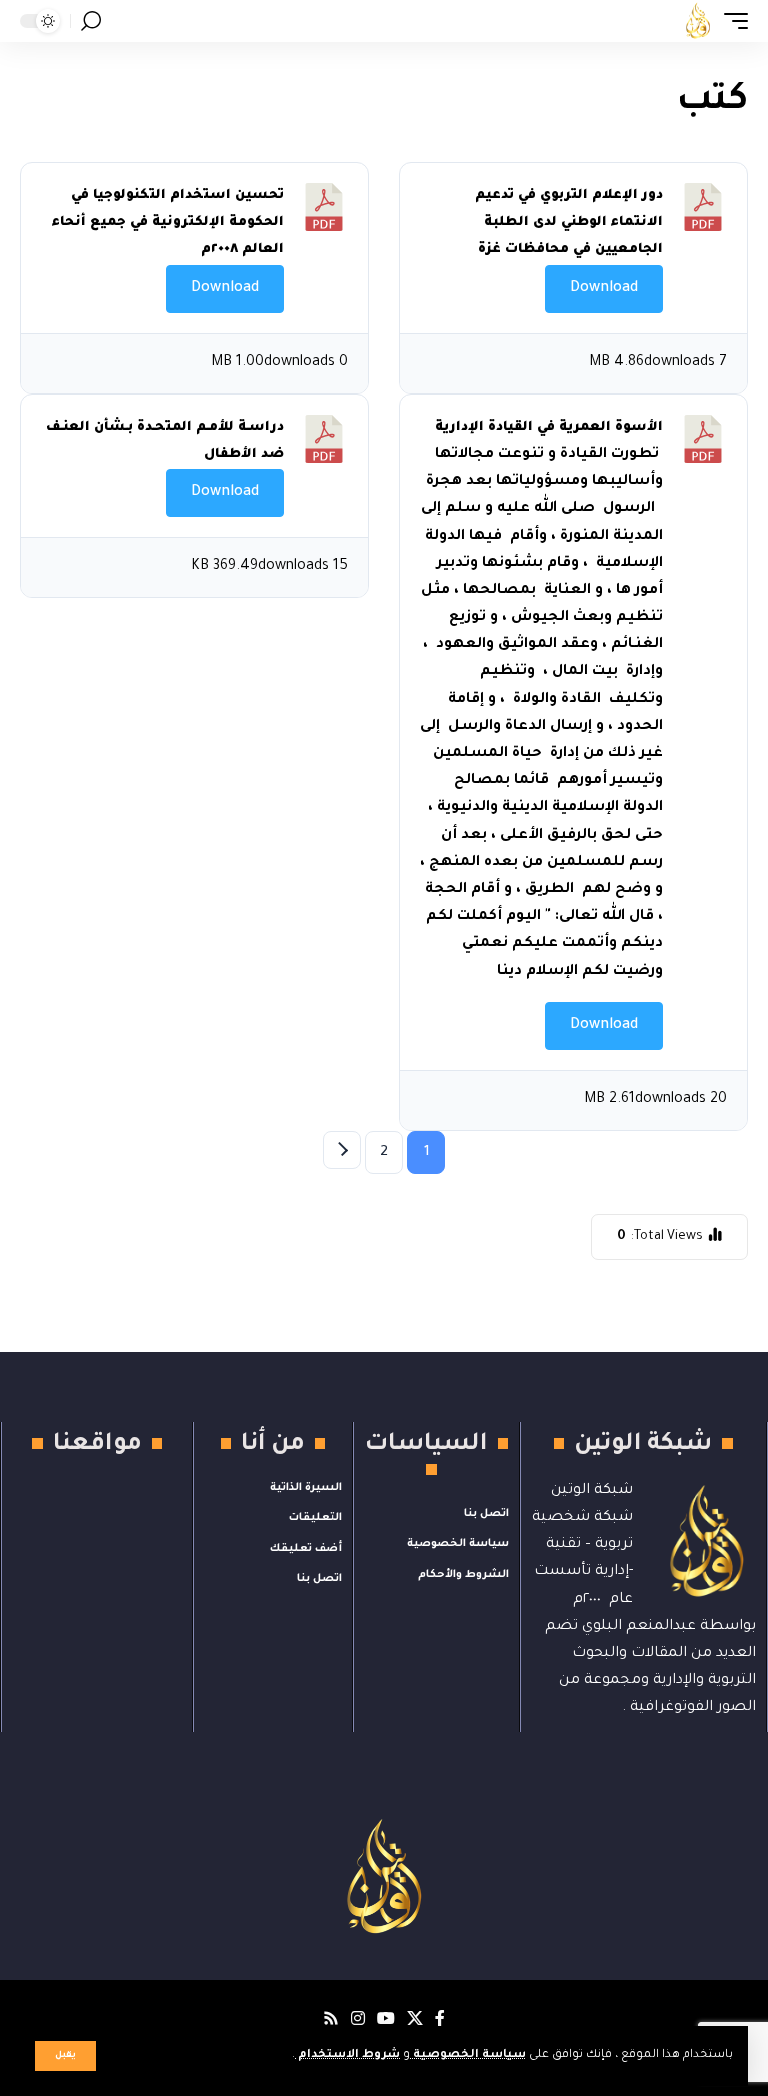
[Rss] (331, 2018)
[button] (65, 2056)
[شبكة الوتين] (698, 21)
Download (604, 289)
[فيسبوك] (440, 2018)
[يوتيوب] (386, 2018)
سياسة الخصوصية (468, 2055)
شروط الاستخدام (347, 2055)
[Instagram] (358, 2018)
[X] (415, 2018)
